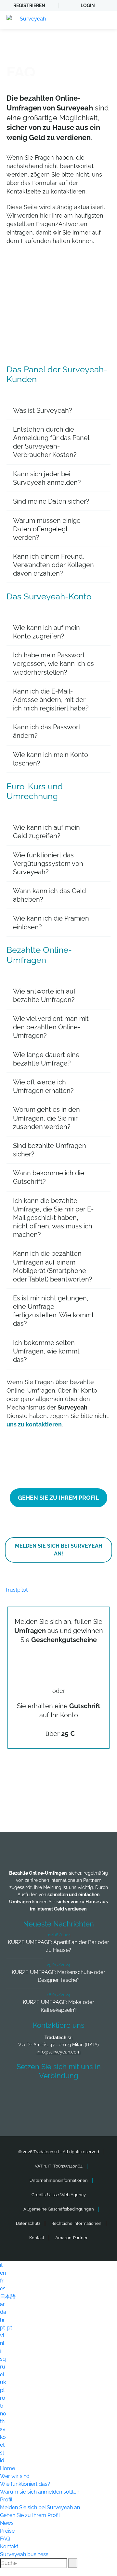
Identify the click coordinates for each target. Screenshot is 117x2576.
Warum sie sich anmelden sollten (40, 2492)
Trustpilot (16, 1590)
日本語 (8, 2296)
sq (3, 2359)
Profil (6, 2500)
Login (88, 6)
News (7, 2523)
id (2, 2461)
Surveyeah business (24, 2554)
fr (2, 2281)
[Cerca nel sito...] (73, 2563)
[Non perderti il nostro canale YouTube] (60, 2112)
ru (3, 2367)
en (3, 2273)
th (2, 2421)
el (2, 2375)
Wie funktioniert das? (25, 2484)
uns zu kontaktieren (34, 1424)
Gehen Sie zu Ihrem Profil (30, 2515)
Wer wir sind (15, 2476)
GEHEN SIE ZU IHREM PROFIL (58, 1498)
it (1, 2265)
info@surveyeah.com (59, 2052)
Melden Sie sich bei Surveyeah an (40, 2507)
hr (2, 2320)
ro (3, 2398)
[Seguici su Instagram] (95, 2095)
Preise (7, 2531)
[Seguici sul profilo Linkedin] (71, 2095)
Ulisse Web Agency (66, 2195)
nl (2, 2343)
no (3, 2414)
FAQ (5, 2539)
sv (3, 2429)
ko (3, 2437)
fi (1, 2351)
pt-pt (6, 2328)
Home (7, 2468)
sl (2, 2453)
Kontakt (37, 2238)
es (3, 2289)
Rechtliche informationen (76, 2223)
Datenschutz (28, 2223)
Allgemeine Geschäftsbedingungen (59, 2209)
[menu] (106, 20)
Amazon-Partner (71, 2238)
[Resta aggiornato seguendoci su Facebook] (22, 2095)
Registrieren (29, 6)
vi (2, 2335)
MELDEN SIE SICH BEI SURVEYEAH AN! (59, 1550)
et (2, 2445)
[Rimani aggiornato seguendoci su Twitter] (46, 2095)
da (3, 2312)
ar (2, 2304)
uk (3, 2382)
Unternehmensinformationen (59, 2180)
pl (2, 2390)
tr (2, 2406)
